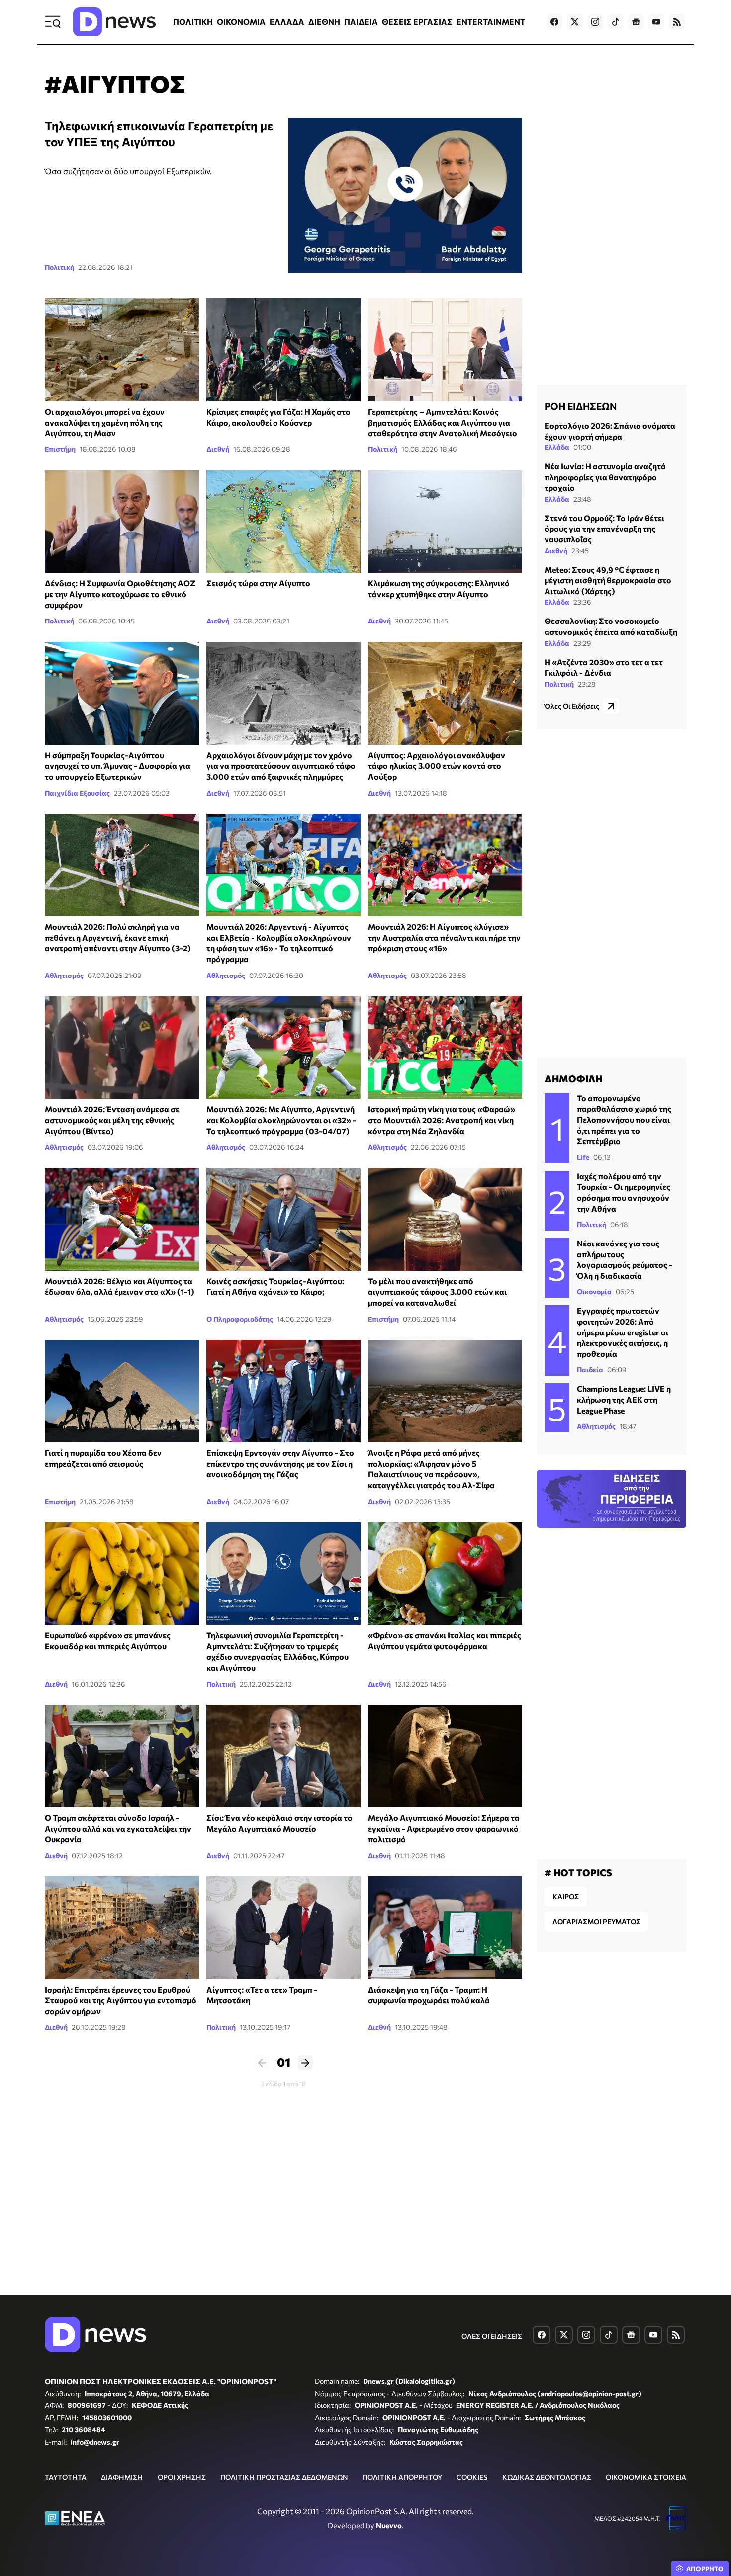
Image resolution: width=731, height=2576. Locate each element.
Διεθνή (218, 449)
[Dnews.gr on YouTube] (656, 22)
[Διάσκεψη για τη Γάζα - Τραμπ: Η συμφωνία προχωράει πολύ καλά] (445, 1928)
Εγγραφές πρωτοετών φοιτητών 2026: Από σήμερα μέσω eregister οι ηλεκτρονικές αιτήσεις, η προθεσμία (623, 1332)
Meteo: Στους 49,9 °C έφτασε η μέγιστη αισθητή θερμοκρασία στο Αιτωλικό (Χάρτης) (608, 580)
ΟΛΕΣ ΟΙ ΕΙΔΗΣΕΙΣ (492, 2336)
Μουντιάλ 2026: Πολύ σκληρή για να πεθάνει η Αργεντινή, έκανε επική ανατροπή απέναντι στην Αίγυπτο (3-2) (118, 937)
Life (583, 1157)
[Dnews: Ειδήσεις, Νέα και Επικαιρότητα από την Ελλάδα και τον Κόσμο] (114, 22)
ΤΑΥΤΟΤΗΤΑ (66, 2477)
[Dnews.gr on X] (575, 22)
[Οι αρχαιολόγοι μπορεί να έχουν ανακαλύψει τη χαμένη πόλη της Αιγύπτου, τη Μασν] (122, 350)
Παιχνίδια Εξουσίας (77, 793)
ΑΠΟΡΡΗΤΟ (705, 2569)
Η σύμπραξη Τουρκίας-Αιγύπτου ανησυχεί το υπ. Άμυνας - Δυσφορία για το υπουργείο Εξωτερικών (118, 766)
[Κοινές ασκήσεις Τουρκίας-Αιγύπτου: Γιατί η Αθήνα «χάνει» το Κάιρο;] (283, 1219)
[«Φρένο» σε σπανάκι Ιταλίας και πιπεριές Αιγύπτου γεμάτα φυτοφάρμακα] (445, 1574)
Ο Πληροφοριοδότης (240, 1319)
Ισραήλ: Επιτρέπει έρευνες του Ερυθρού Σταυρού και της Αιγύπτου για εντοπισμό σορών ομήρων (121, 2000)
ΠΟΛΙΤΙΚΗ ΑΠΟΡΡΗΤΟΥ (402, 2477)
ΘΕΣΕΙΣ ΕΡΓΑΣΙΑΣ (417, 22)
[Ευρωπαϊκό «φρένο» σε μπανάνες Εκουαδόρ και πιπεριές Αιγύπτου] (122, 1574)
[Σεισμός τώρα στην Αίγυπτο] (283, 522)
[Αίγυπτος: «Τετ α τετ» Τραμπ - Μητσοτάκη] (283, 1928)
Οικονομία (594, 1291)
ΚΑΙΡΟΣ (566, 1897)
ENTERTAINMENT (491, 22)
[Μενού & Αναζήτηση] (53, 22)
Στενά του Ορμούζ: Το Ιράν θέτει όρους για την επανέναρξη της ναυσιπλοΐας (604, 529)
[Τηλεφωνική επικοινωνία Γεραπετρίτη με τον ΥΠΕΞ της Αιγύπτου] (405, 196)
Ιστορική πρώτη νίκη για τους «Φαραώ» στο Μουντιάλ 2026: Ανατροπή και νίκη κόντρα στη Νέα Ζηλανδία (442, 1120)
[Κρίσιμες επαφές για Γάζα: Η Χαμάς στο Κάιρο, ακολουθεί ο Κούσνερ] (283, 350)
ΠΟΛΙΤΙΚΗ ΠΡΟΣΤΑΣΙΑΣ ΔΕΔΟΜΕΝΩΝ (284, 2477)
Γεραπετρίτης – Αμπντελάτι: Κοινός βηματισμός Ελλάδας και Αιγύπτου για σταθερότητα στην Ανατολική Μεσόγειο (443, 422)
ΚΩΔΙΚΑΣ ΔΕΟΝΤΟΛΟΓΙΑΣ (547, 2477)
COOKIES (472, 2477)
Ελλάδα (557, 447)
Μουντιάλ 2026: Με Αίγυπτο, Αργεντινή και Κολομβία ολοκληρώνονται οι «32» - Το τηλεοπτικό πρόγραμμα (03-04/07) (281, 1120)
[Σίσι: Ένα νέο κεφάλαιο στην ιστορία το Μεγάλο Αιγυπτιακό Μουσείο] (283, 1756)
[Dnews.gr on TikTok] (616, 22)
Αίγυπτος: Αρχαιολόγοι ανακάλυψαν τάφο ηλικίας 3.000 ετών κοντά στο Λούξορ (437, 766)
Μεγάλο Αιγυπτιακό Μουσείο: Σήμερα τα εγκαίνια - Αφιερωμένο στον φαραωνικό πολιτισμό (444, 1828)
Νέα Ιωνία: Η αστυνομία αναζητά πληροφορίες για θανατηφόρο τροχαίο (605, 477)
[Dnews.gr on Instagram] (595, 22)
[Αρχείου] (445, 522)
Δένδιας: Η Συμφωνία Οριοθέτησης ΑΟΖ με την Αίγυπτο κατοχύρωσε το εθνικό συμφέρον (120, 594)
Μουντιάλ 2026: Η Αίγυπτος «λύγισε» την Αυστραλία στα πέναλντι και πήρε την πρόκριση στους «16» (444, 937)
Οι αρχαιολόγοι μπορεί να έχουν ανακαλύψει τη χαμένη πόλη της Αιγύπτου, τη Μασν (105, 422)
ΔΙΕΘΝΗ (324, 22)
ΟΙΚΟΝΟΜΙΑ (241, 22)
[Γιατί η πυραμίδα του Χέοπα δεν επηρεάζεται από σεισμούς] (122, 1391)
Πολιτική (59, 267)
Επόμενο (305, 2063)
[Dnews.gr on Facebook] (554, 22)
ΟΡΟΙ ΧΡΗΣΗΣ (182, 2477)
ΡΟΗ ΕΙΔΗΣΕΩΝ (581, 406)
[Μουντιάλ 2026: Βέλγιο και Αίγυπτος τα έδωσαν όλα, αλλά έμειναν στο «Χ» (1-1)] (122, 1219)
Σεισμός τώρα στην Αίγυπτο (258, 583)
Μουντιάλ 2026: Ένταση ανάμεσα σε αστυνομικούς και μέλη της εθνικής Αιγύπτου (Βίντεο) (112, 1120)
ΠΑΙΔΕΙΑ (361, 22)
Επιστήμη (60, 449)
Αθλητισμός (64, 975)
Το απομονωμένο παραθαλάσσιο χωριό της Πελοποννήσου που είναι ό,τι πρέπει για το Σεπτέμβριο (624, 1119)
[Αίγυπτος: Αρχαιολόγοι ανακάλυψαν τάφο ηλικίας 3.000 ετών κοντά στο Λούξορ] (445, 693)
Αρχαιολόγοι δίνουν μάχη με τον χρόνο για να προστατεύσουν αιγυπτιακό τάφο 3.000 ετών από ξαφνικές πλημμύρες (281, 766)
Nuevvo (389, 2525)
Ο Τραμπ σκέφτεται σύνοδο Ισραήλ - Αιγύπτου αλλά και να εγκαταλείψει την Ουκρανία (118, 1828)
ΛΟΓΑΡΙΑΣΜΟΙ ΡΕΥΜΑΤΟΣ (596, 1921)
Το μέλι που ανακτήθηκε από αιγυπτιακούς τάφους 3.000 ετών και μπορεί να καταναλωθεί (437, 1292)
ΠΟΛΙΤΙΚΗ (193, 22)
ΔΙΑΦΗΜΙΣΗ (122, 2477)
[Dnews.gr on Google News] (636, 22)
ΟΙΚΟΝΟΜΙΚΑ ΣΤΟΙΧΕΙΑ (646, 2477)
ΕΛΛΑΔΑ (287, 22)
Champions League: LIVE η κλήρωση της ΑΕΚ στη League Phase (624, 1399)
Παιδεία (590, 1370)
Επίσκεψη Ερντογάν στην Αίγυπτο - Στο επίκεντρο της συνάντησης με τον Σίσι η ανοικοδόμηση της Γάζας (280, 1463)
